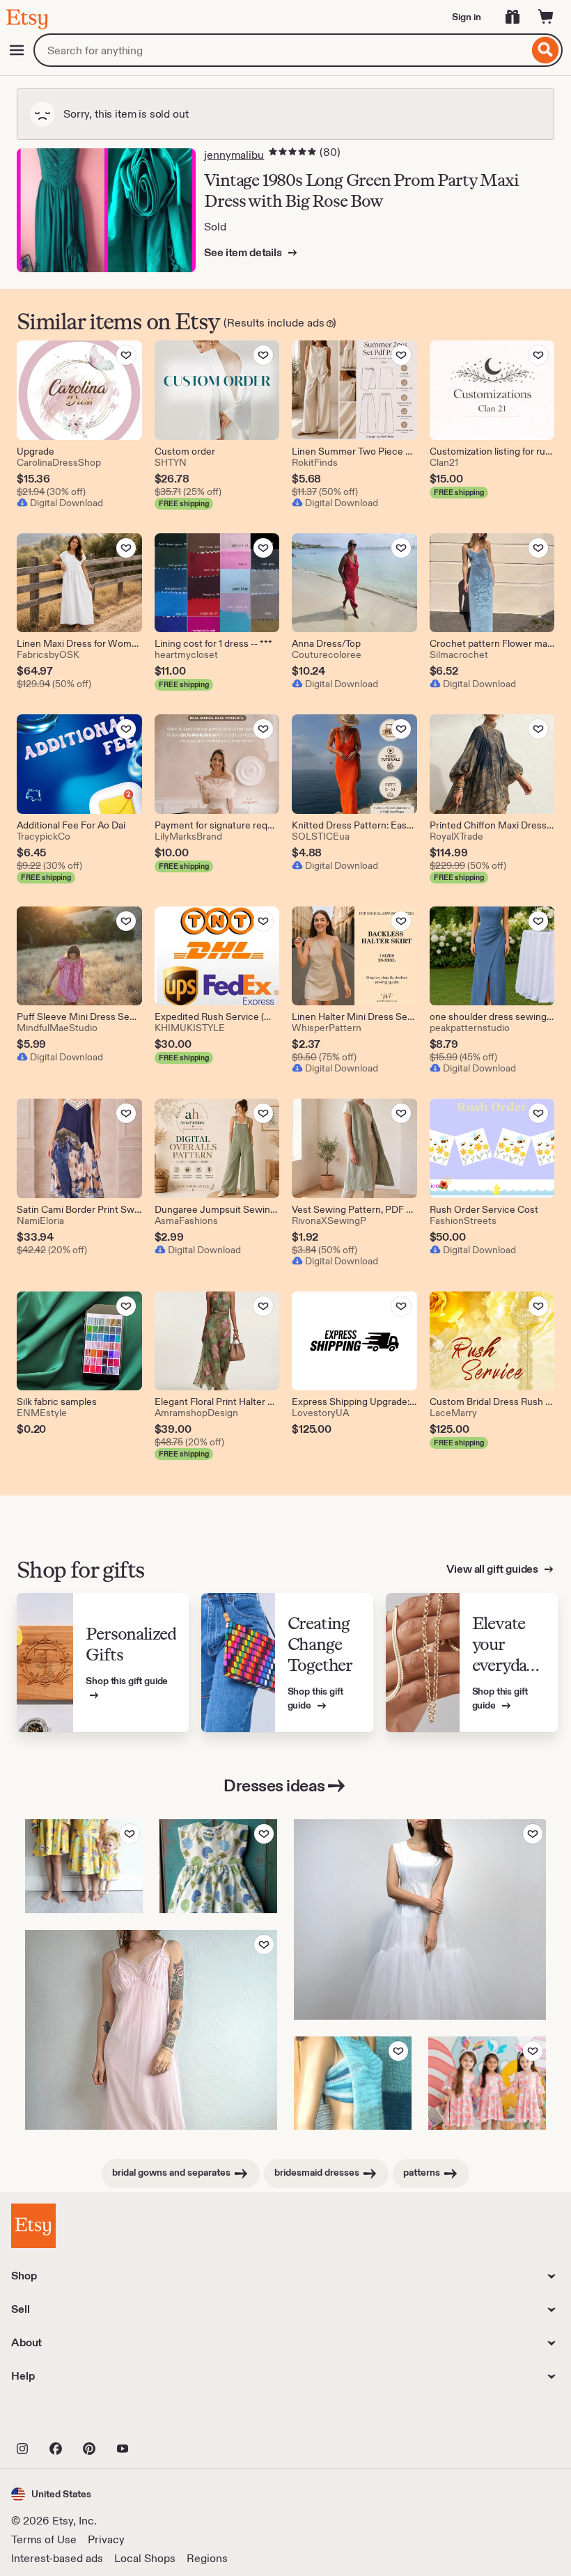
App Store (58, 2418)
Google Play (163, 2418)
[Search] (546, 50)
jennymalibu (234, 155)
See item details (244, 252)
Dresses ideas (274, 1785)
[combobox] (281, 50)
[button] (51, 2494)
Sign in (467, 17)
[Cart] (546, 17)
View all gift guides (493, 1569)
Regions (207, 2558)
